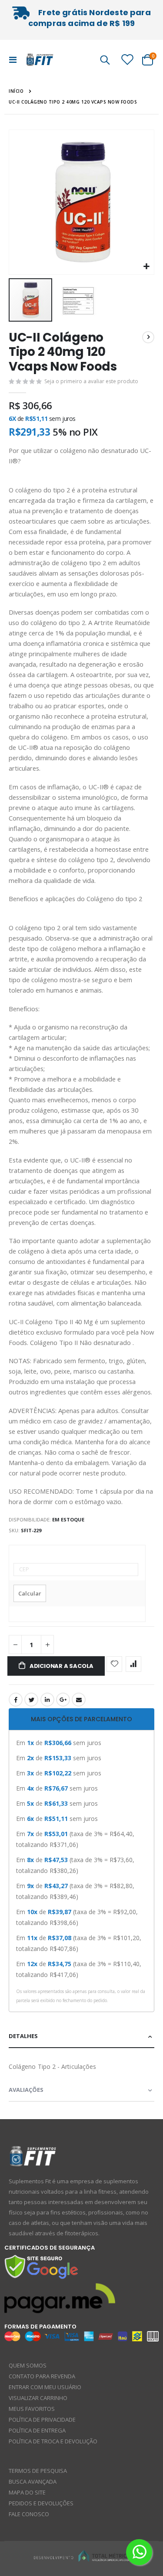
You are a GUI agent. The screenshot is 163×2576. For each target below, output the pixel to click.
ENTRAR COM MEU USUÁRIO (45, 2387)
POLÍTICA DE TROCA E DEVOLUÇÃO (53, 2441)
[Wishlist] (127, 59)
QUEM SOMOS (28, 2365)
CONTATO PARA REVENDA (42, 2376)
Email (79, 1700)
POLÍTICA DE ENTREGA (37, 2430)
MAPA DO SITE (27, 2492)
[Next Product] (148, 337)
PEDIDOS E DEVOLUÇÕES (41, 2503)
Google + (63, 1700)
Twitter (31, 1700)
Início (16, 91)
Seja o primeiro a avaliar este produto (91, 381)
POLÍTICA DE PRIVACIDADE (42, 2420)
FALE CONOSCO (29, 2514)
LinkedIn (47, 1700)
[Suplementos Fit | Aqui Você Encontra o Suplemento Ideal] (40, 59)
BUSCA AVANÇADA (33, 2482)
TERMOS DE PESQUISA (38, 2471)
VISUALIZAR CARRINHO (38, 2398)
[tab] (81, 1719)
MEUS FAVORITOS (32, 2409)
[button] (146, 267)
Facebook (16, 1700)
